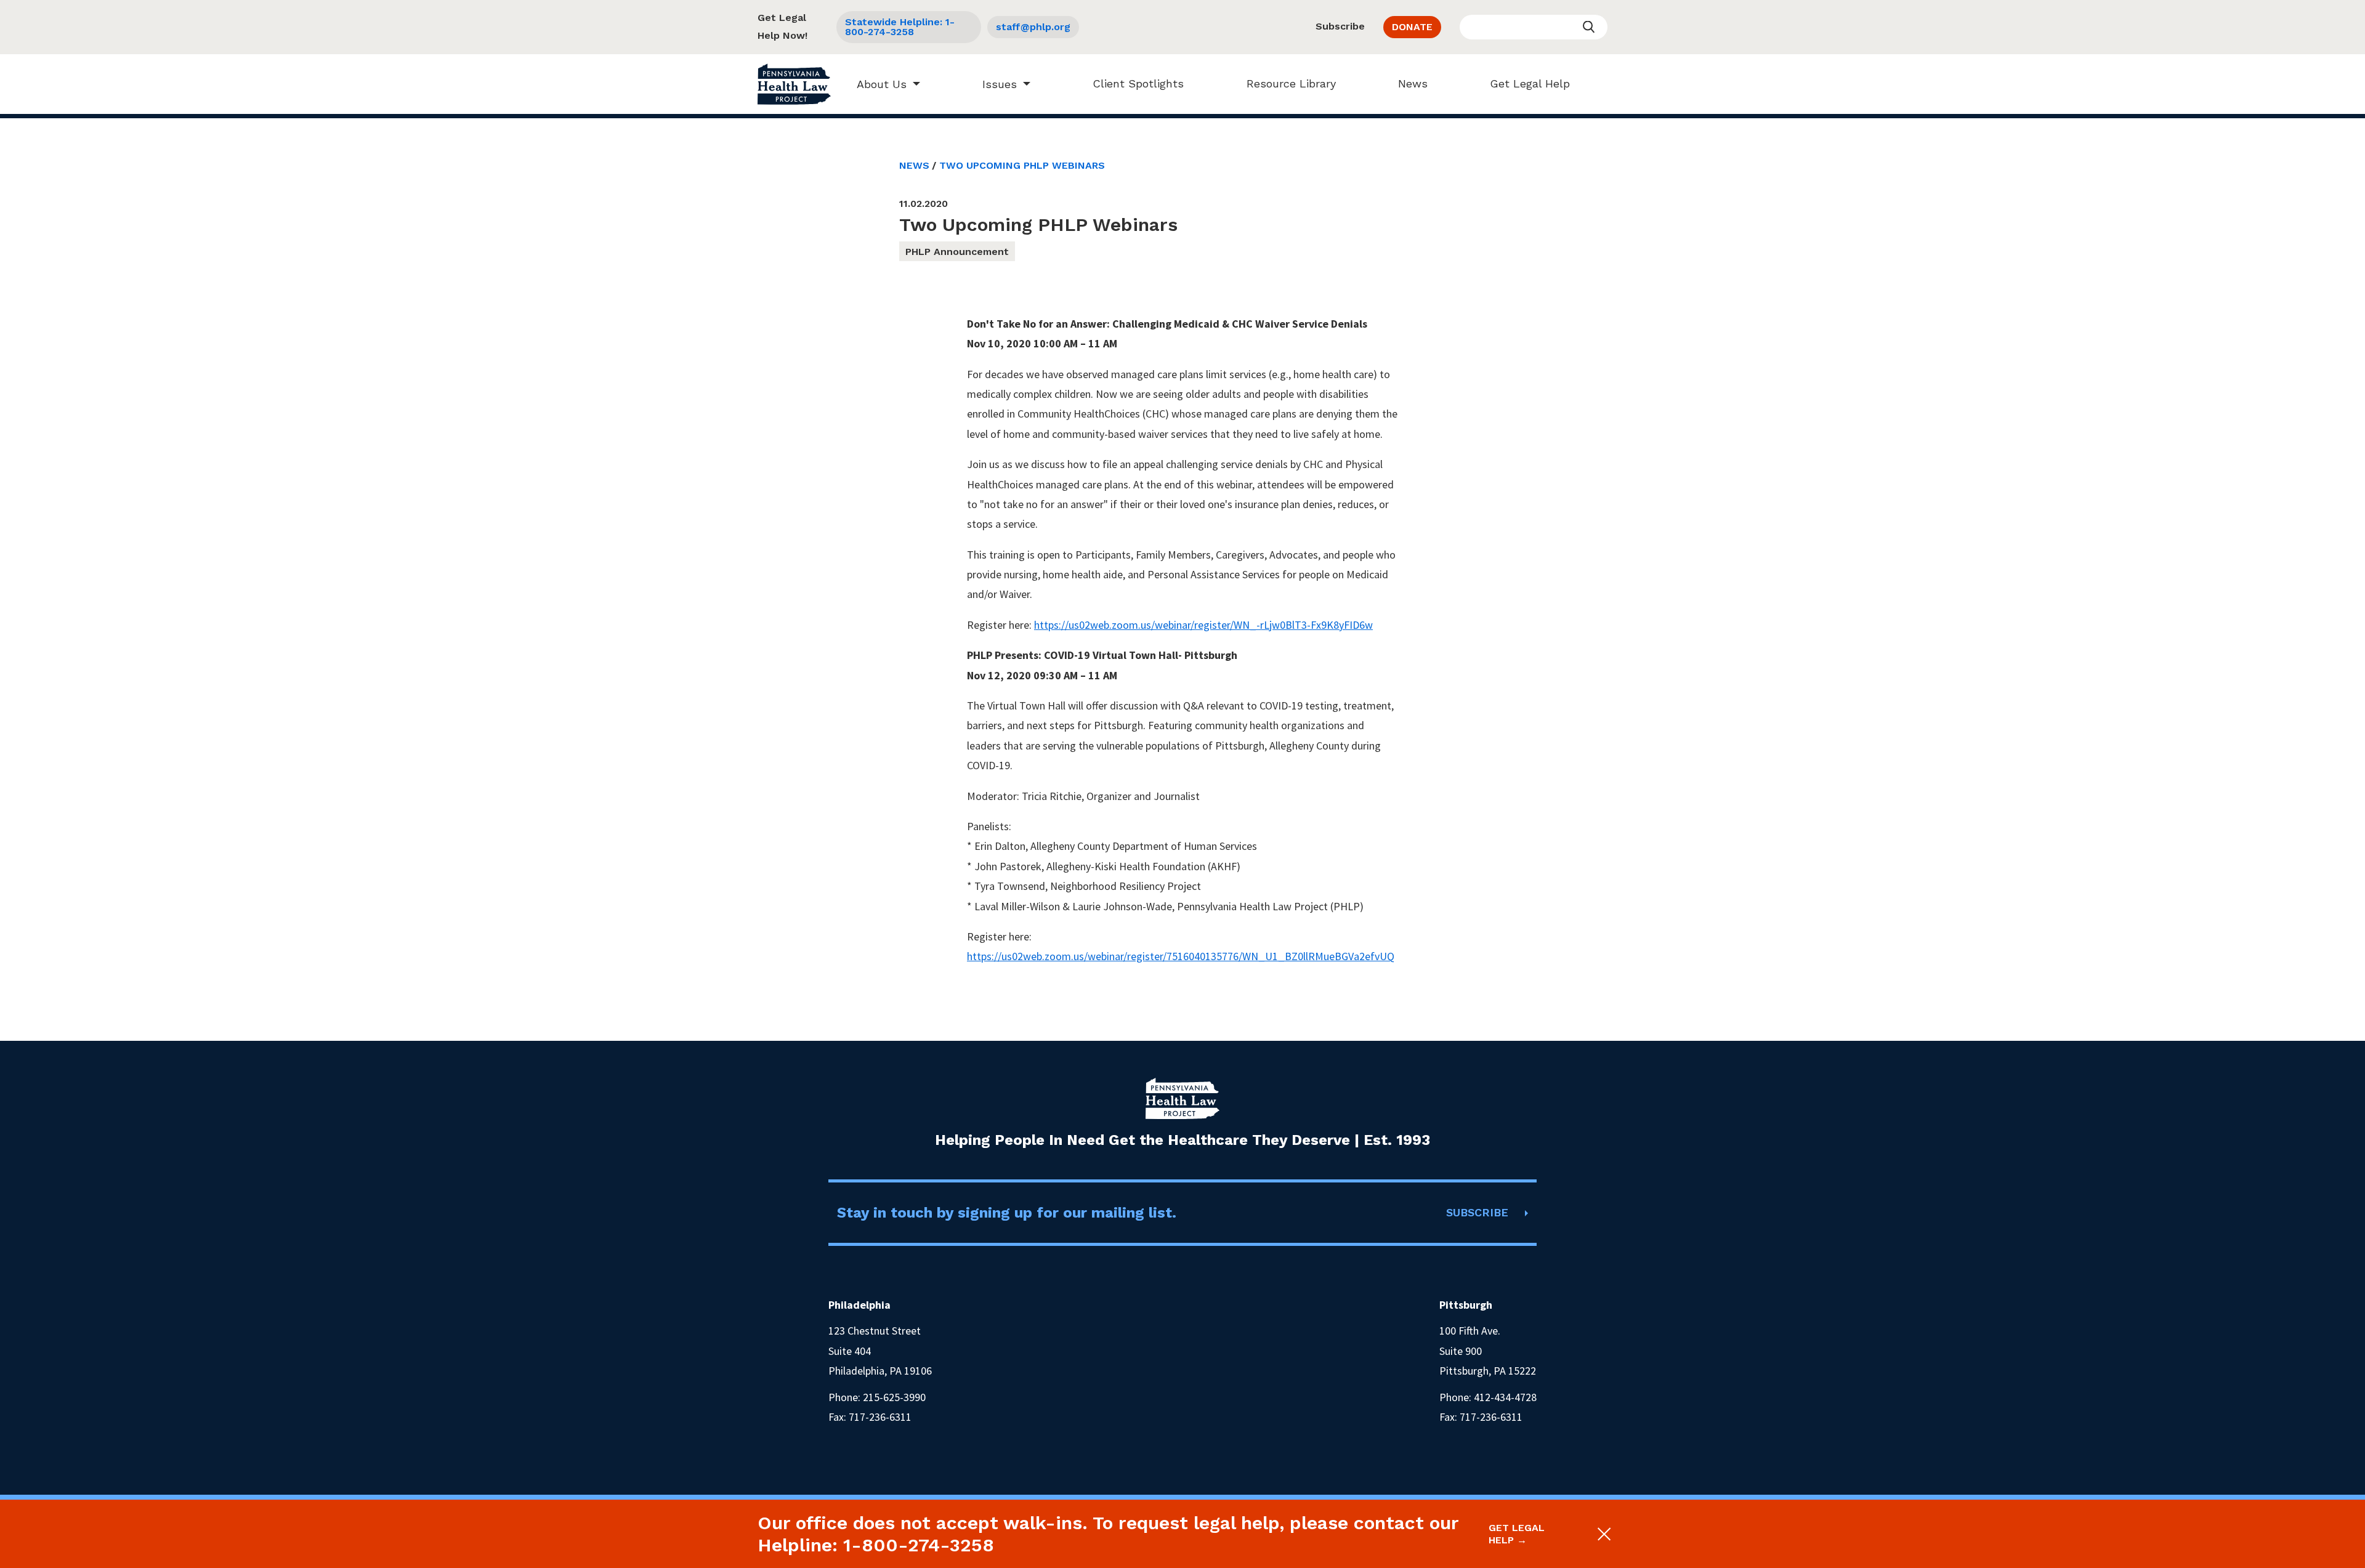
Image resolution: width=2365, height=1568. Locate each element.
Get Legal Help (1530, 83)
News (1413, 83)
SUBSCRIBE (1477, 1212)
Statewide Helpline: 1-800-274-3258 (900, 27)
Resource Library (1291, 83)
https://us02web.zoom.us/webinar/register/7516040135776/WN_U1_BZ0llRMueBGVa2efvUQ (1181, 956)
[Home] (794, 84)
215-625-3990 (894, 1397)
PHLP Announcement (957, 252)
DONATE (1412, 27)
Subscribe (1340, 26)
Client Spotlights (1138, 83)
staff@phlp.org (1033, 27)
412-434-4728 (1505, 1397)
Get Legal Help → (1517, 1534)
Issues (1000, 84)
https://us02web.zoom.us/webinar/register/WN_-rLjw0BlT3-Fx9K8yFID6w (1203, 625)
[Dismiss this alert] (1603, 1534)
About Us (882, 84)
